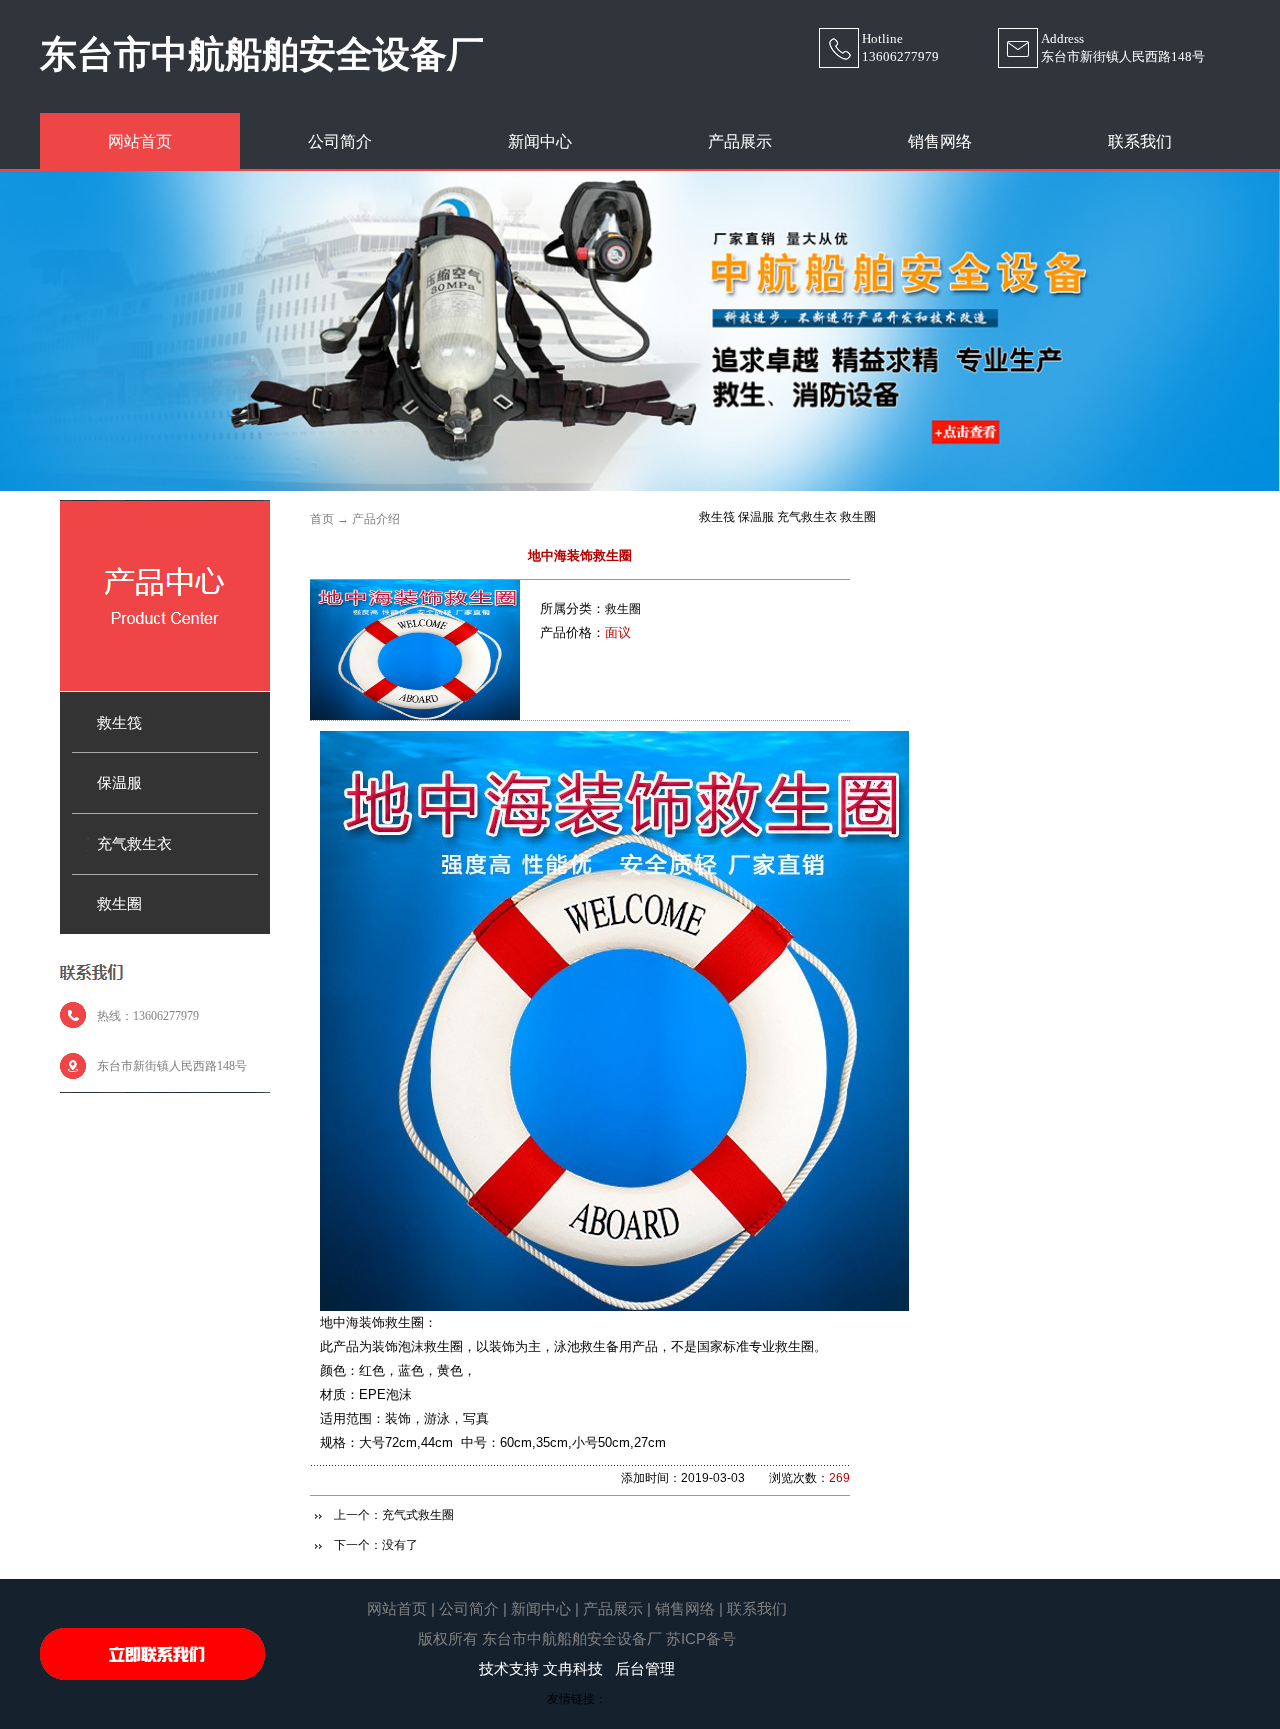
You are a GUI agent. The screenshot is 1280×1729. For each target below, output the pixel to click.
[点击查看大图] (415, 716)
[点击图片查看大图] (614, 1307)
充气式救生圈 (418, 1515)
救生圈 (623, 609)
